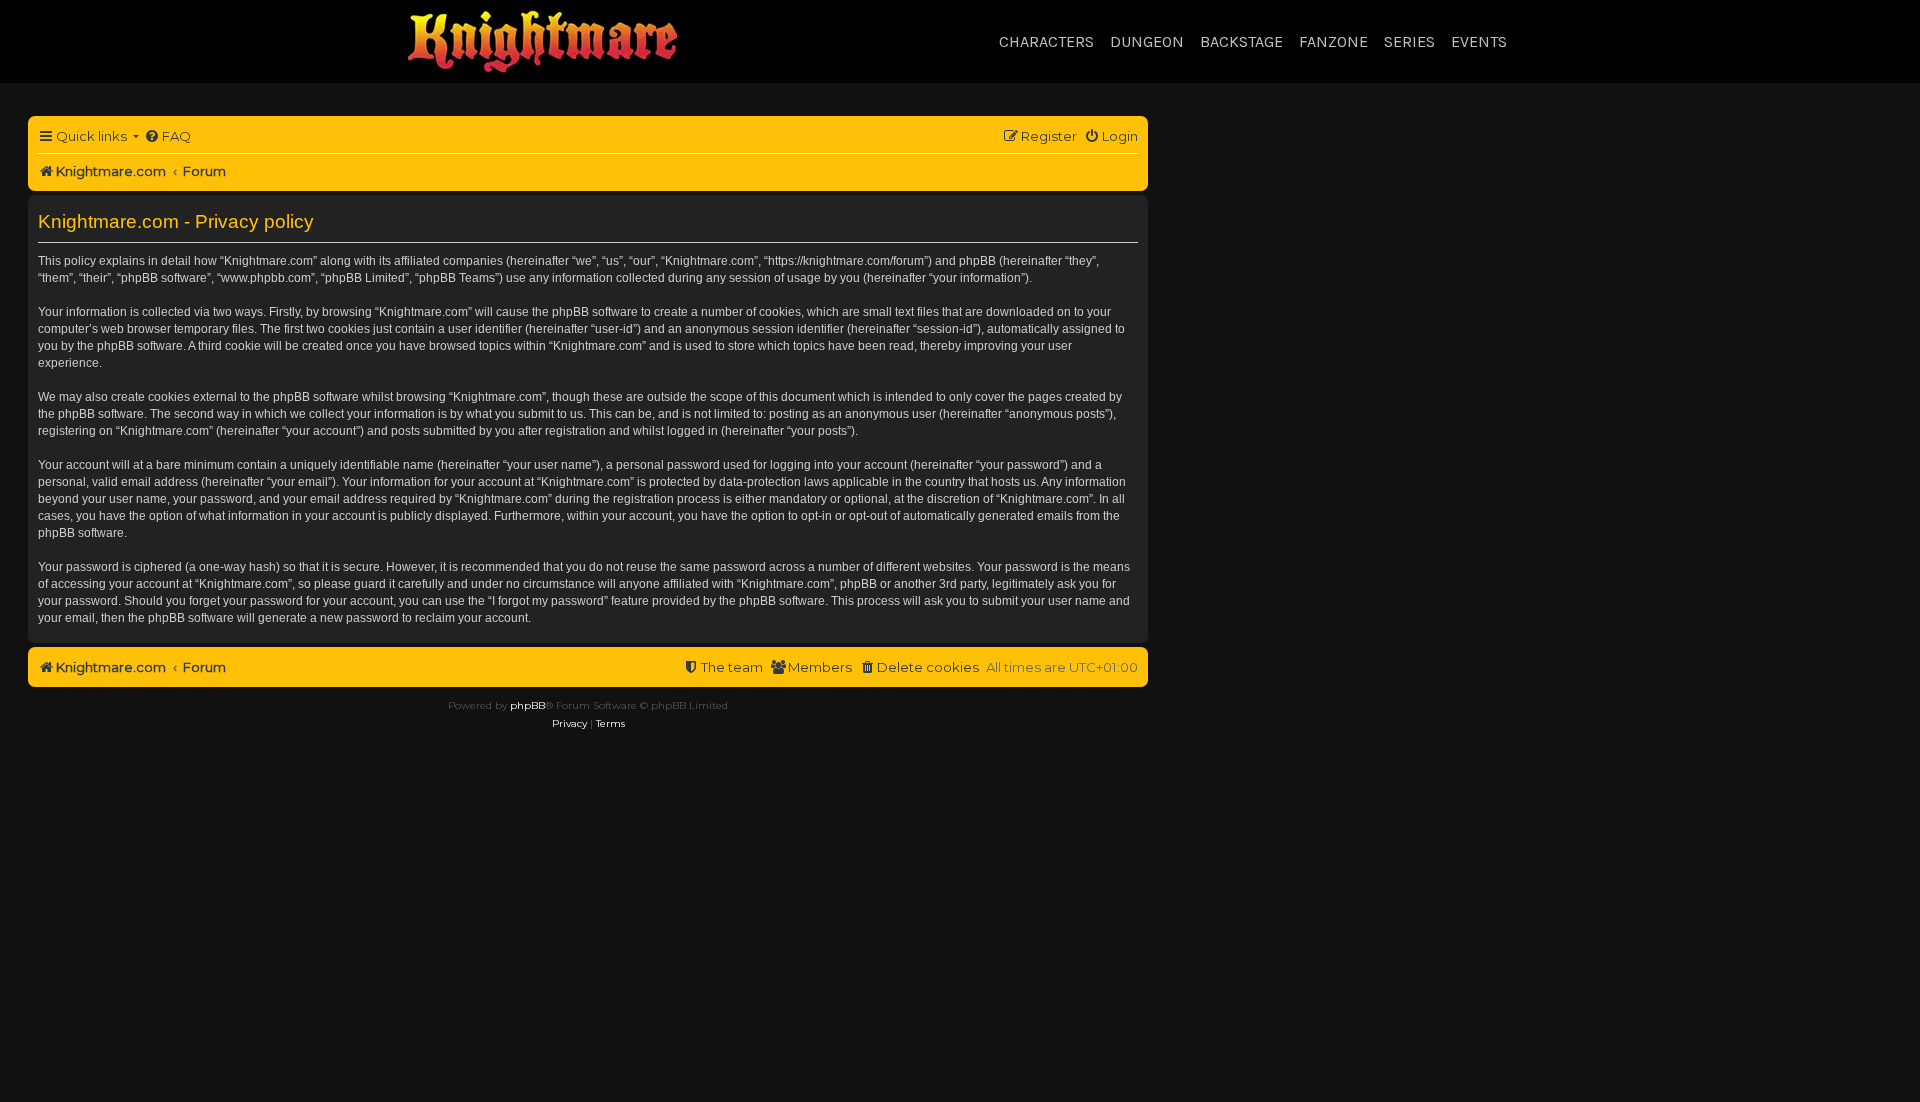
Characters (1046, 41)
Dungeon (1147, 41)
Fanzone (1333, 41)
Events (1479, 41)
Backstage (1241, 41)
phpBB (527, 705)
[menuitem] (167, 136)
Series (1409, 41)
